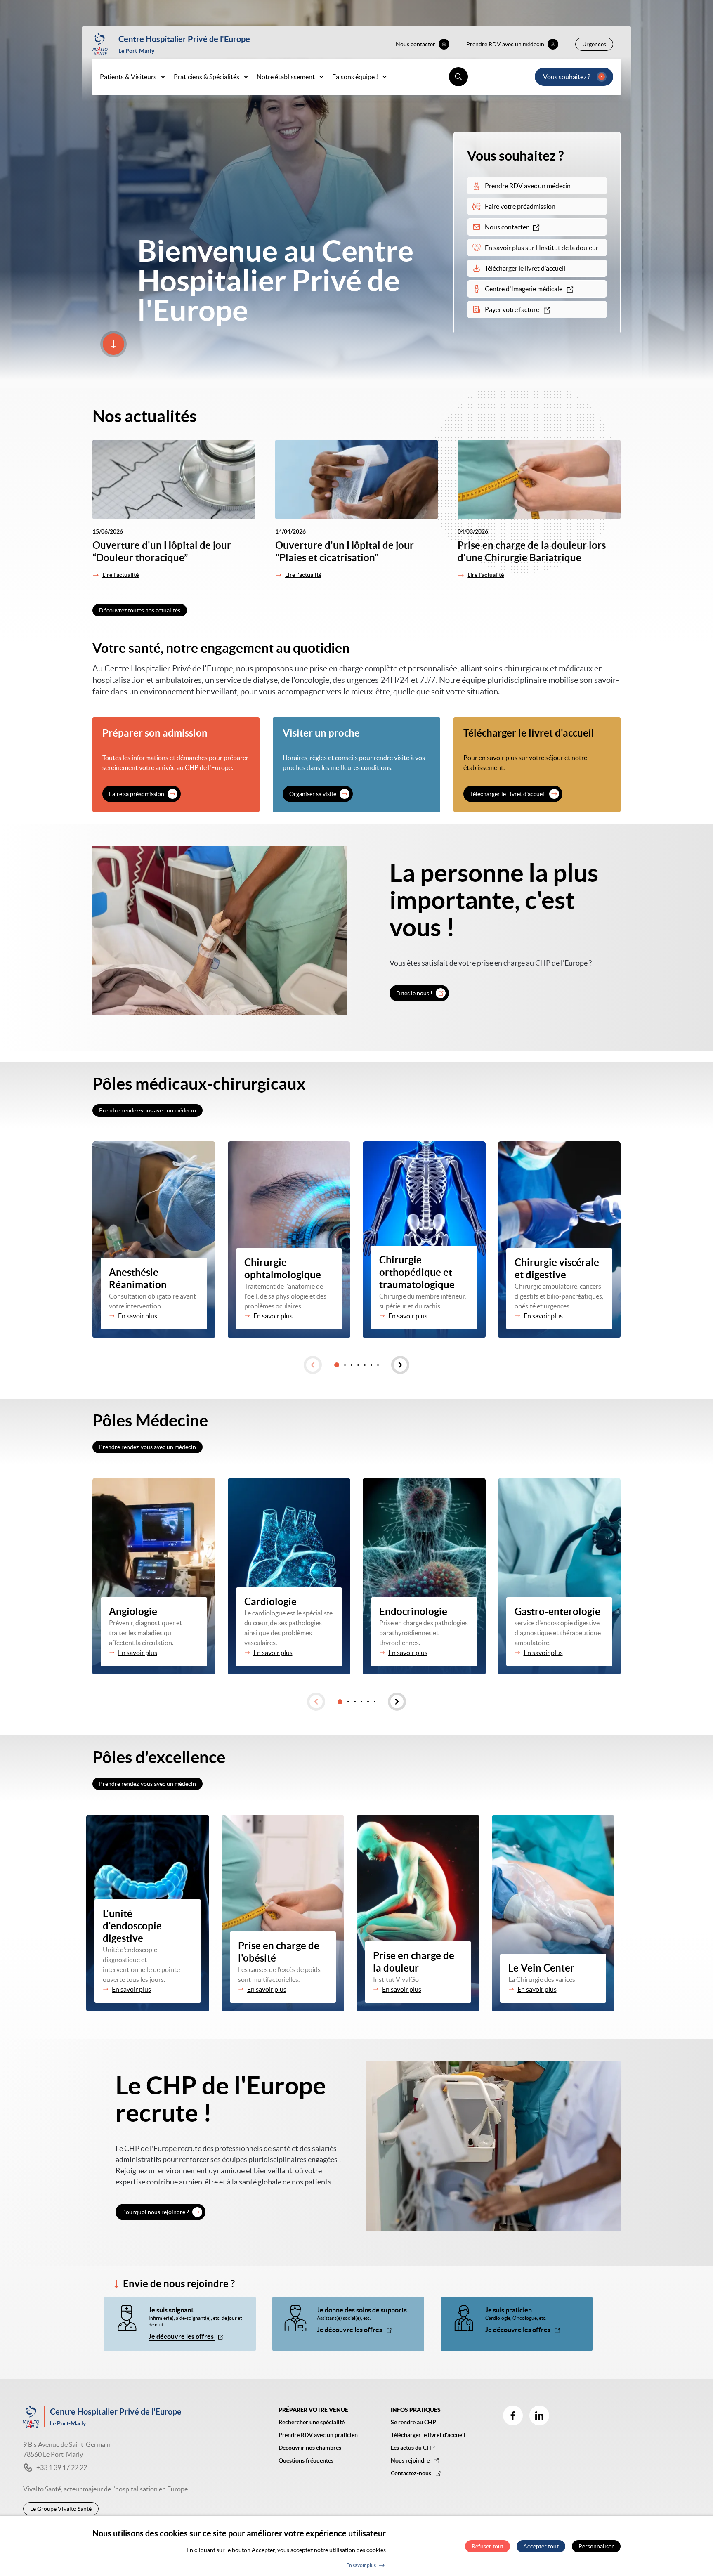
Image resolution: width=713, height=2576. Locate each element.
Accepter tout (541, 2546)
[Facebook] (513, 2415)
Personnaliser (596, 2546)
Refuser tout (488, 2546)
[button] (313, 1365)
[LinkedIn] (539, 2415)
